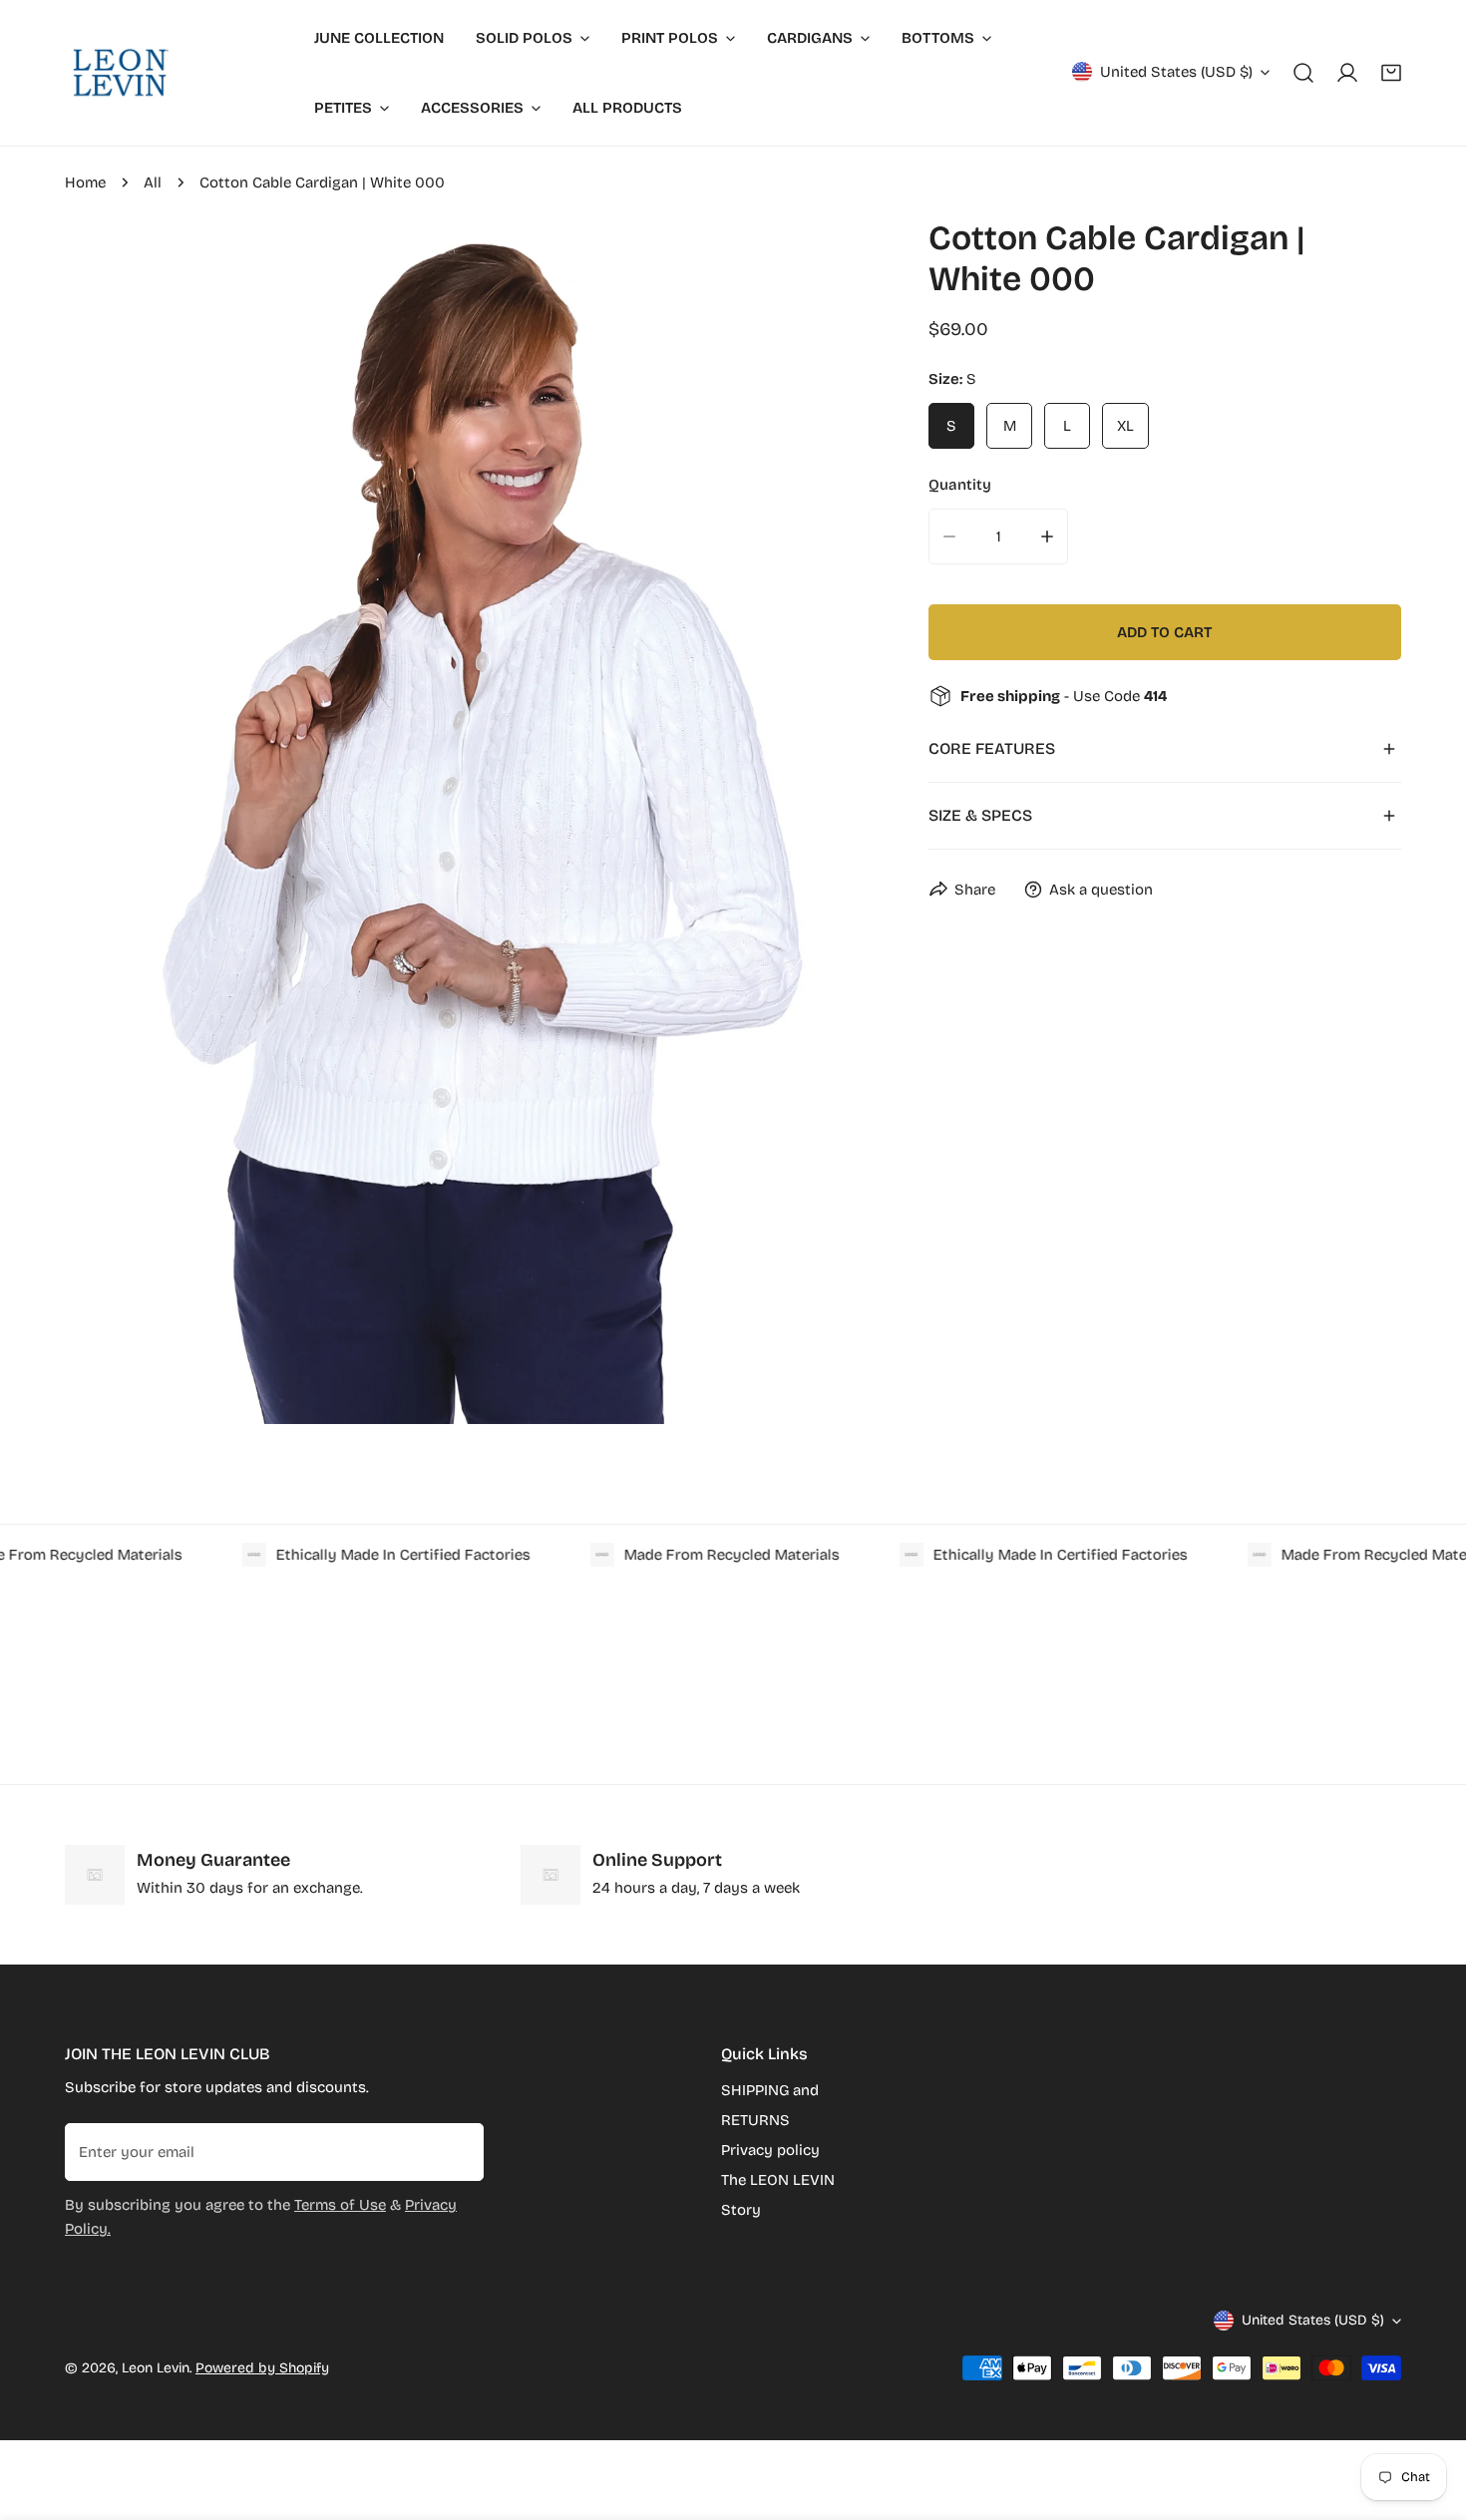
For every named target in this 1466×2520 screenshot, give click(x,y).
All (153, 182)
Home (85, 182)
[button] (1391, 73)
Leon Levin (156, 2368)
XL (1125, 426)
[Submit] (458, 2151)
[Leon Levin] (120, 73)
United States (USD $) (1176, 72)
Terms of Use (340, 2205)
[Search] (1303, 73)
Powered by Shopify (262, 2368)
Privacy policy (770, 2150)
